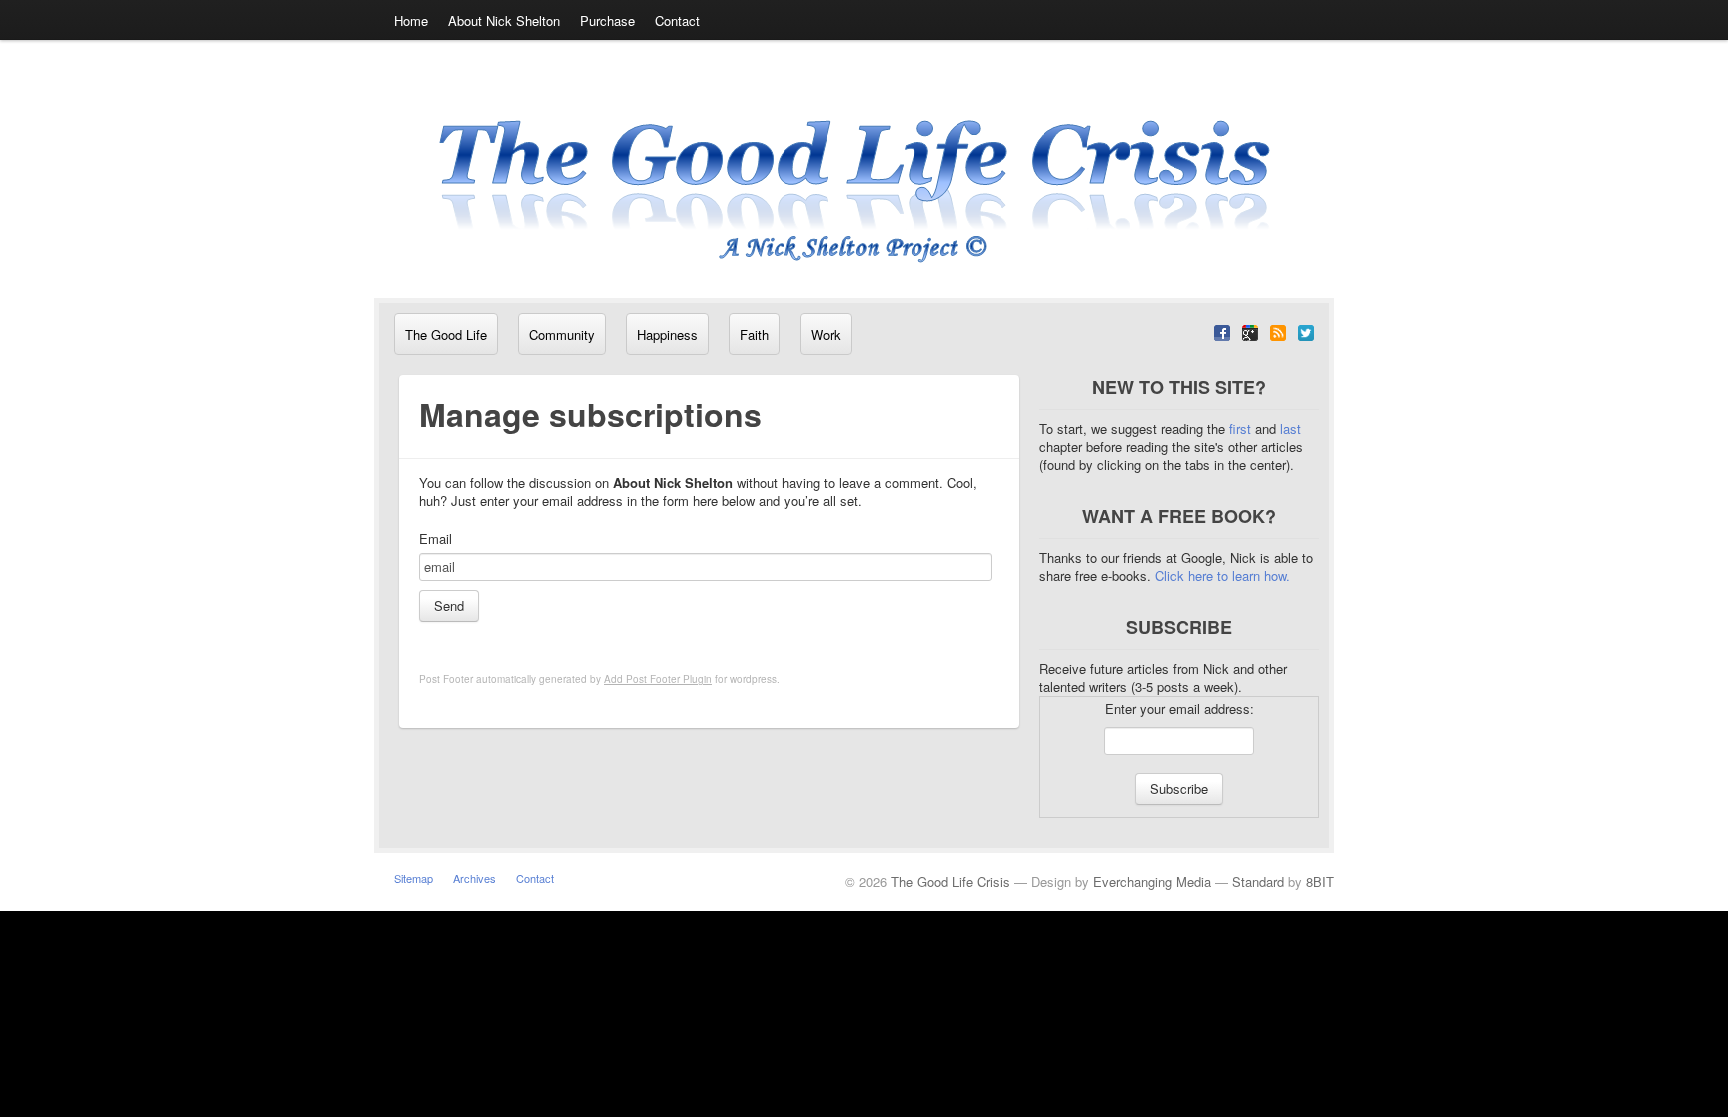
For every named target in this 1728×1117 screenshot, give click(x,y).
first (1242, 428)
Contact (677, 20)
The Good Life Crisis (950, 881)
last (1290, 428)
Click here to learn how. (1222, 575)
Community (562, 334)
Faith (754, 334)
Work (826, 334)
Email (435, 539)
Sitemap (413, 878)
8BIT (1320, 881)
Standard (1258, 881)
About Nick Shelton (504, 20)
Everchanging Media (1152, 881)
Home (411, 20)
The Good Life (446, 334)
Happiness (667, 334)
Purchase (607, 20)
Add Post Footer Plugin (658, 679)
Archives (474, 878)
